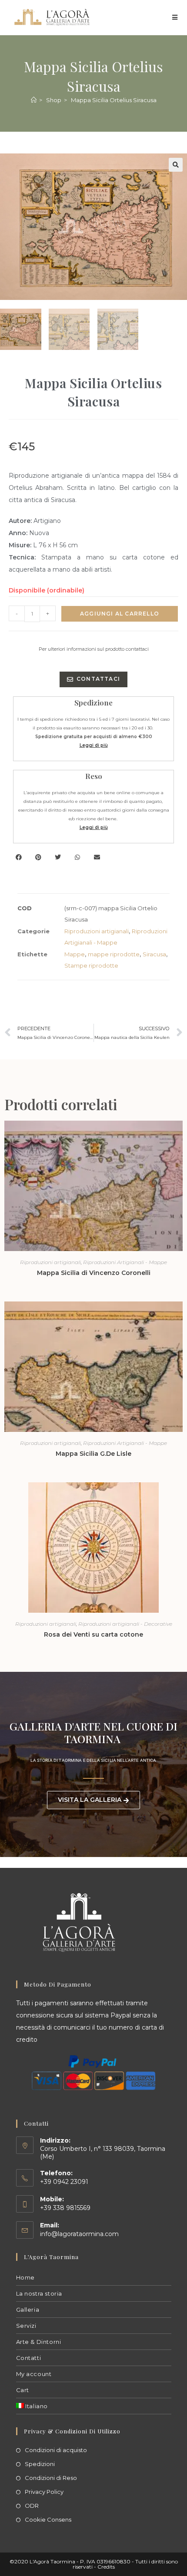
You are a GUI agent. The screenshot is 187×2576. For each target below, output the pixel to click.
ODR (32, 2506)
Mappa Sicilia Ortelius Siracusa (114, 100)
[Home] (34, 100)
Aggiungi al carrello (120, 614)
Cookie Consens (48, 2519)
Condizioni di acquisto (56, 2450)
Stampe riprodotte (91, 965)
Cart (23, 2390)
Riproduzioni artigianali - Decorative (125, 1624)
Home (25, 2277)
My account (34, 2374)
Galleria (28, 2310)
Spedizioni (40, 2464)
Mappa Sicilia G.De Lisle (93, 1454)
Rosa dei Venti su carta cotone (93, 1634)
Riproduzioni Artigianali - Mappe (125, 1262)
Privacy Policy (44, 2492)
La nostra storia (39, 2293)
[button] (176, 165)
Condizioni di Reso (51, 2478)
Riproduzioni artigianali (97, 931)
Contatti (29, 2358)
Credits (106, 2567)
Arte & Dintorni (39, 2342)
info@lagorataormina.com (79, 2234)
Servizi (26, 2326)
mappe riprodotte (114, 954)
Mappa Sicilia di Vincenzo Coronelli (94, 1273)
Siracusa (154, 954)
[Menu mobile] (175, 17)
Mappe (75, 954)
